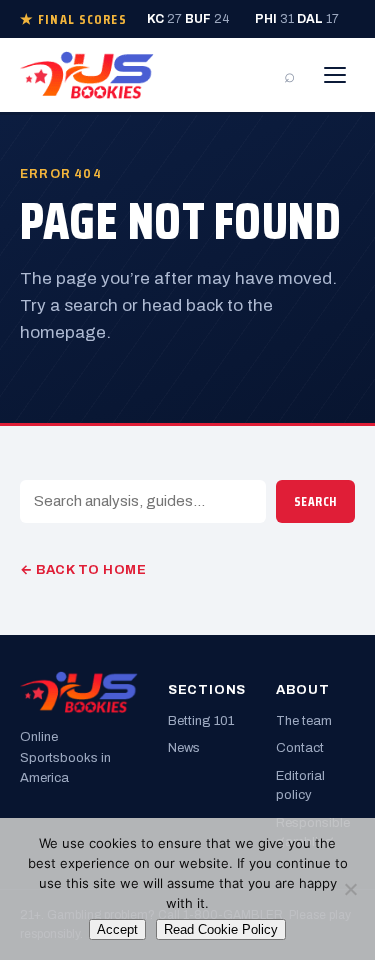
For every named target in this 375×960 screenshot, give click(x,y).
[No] (350, 889)
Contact (300, 748)
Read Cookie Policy (221, 929)
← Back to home (83, 570)
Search (315, 501)
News (184, 748)
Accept (117, 929)
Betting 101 (201, 721)
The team (304, 721)
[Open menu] (335, 75)
